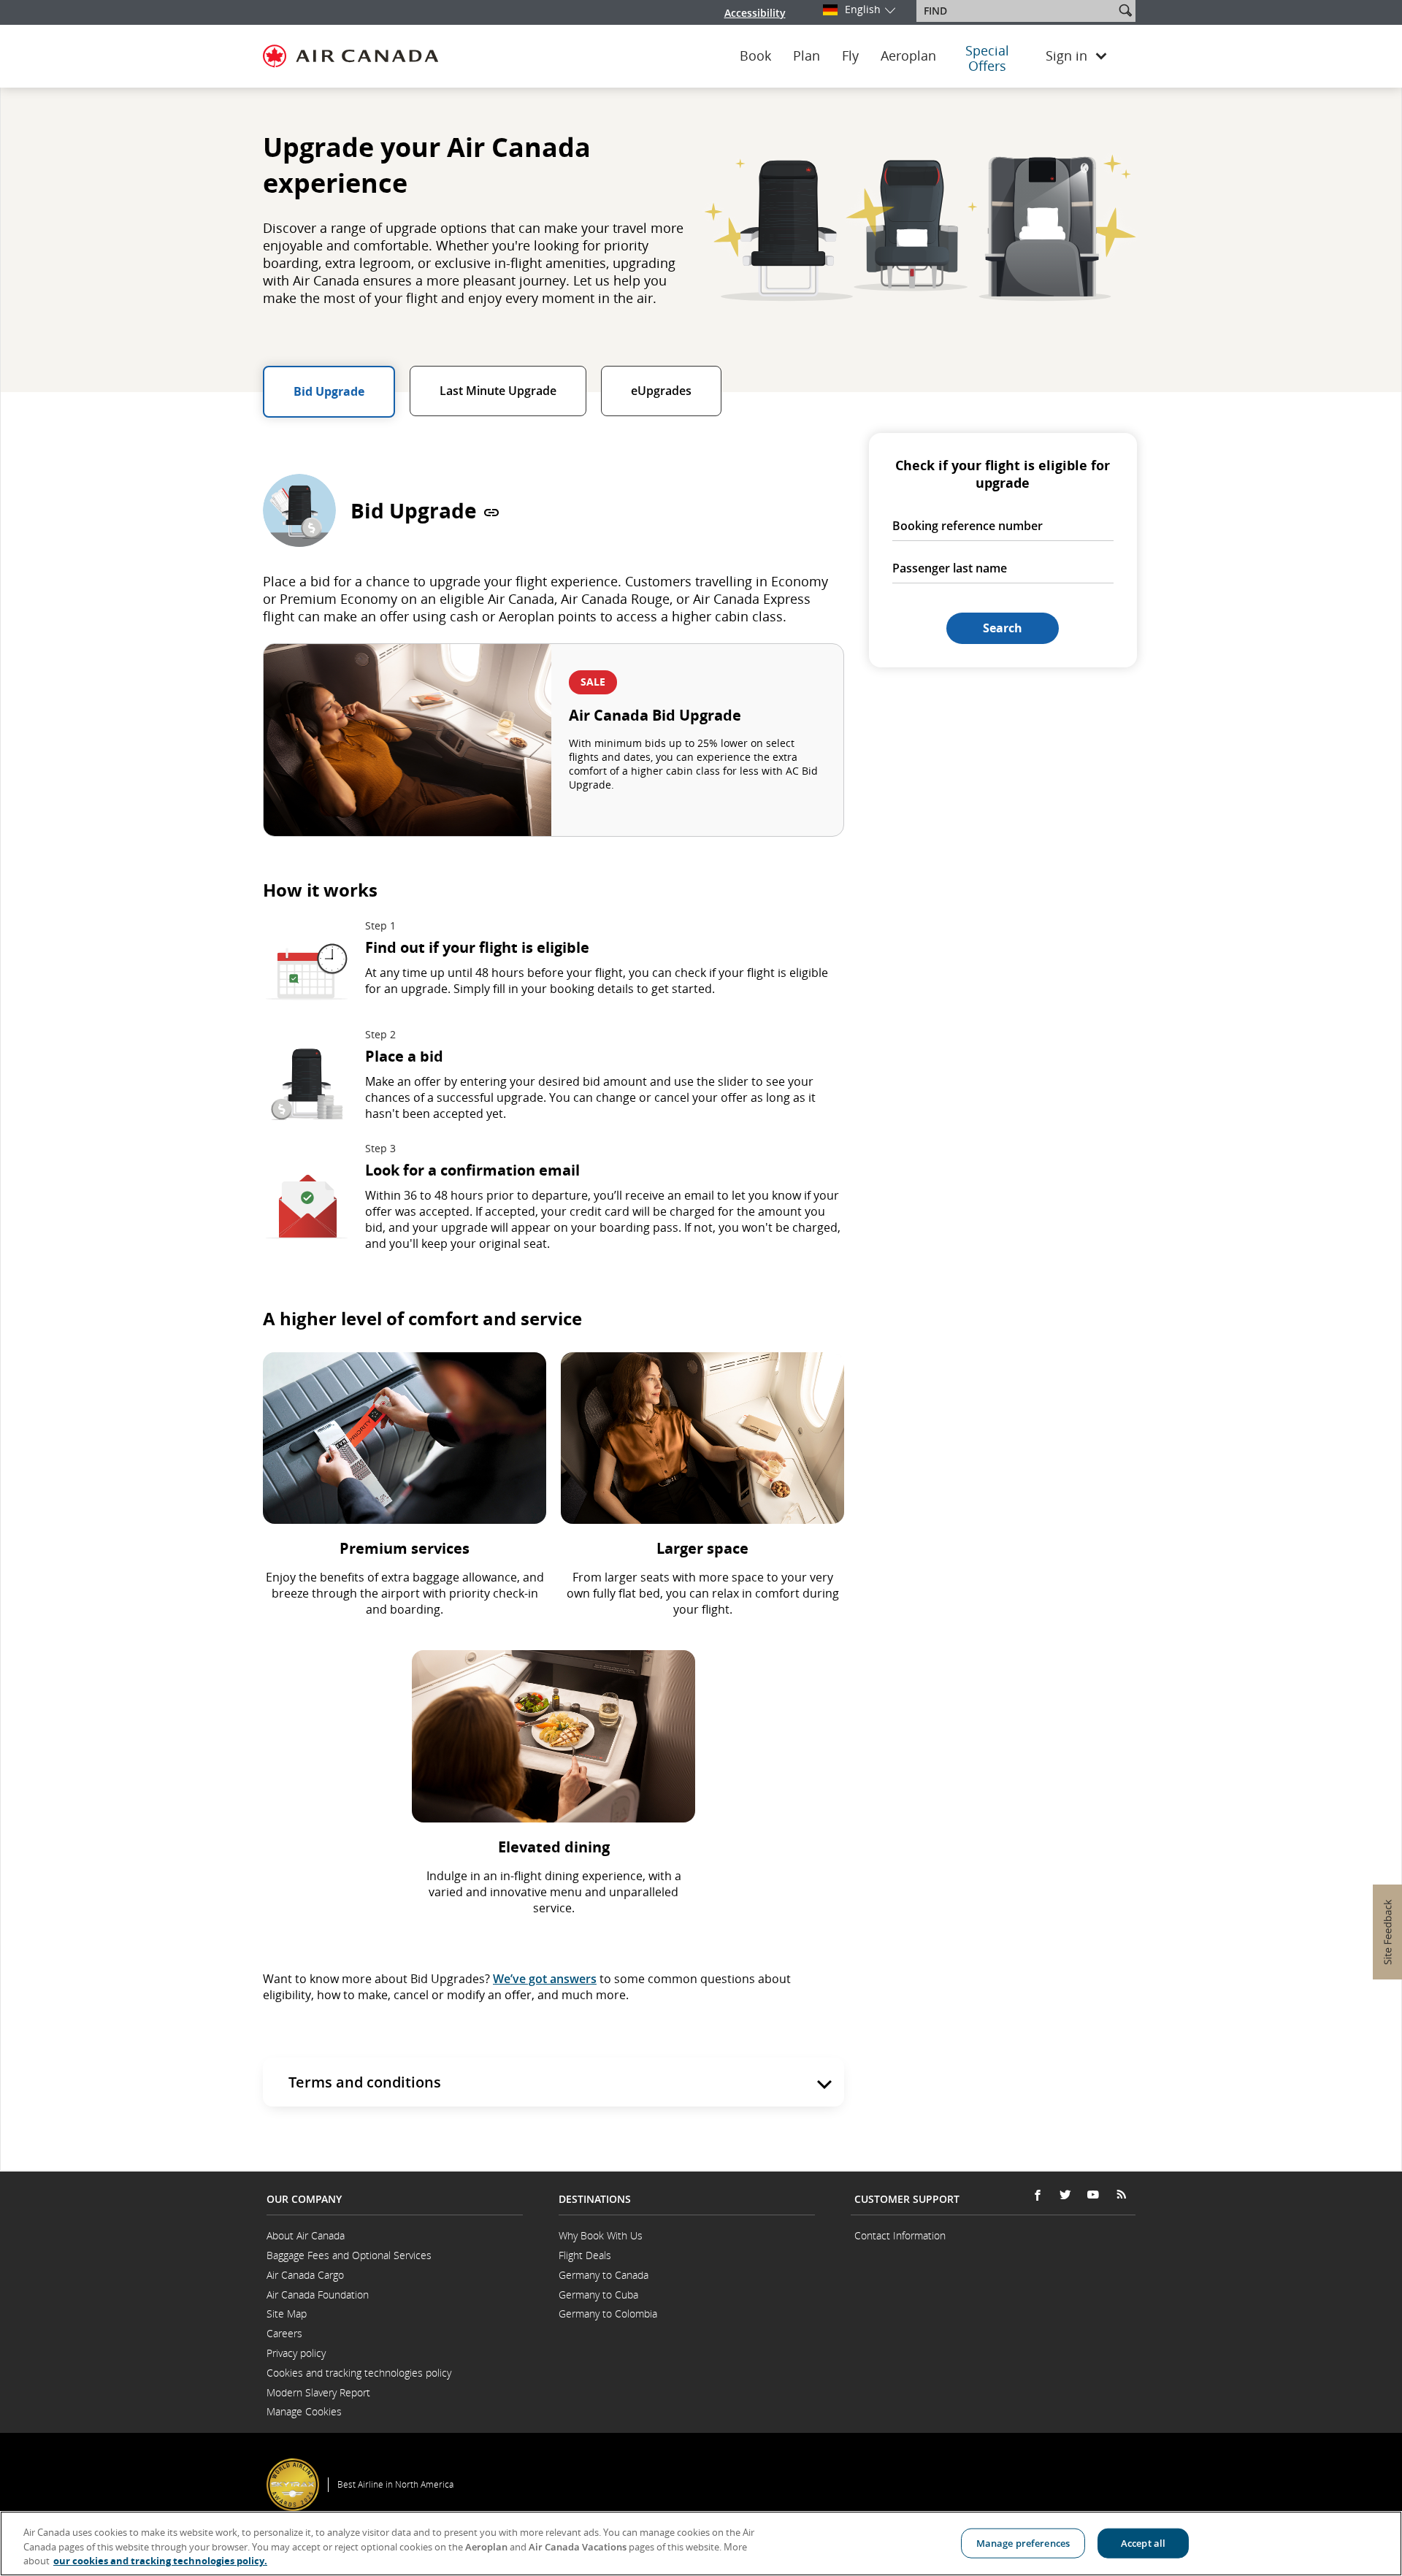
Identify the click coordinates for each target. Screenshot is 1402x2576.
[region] (701, 2544)
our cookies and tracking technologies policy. (160, 2561)
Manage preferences (1023, 2542)
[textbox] (1017, 11)
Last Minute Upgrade (498, 391)
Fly (850, 56)
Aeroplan (908, 56)
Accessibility (755, 13)
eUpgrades (661, 391)
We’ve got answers (545, 1979)
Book (755, 56)
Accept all (1143, 2542)
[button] (1125, 10)
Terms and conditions (365, 2082)
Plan (807, 56)
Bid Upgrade (329, 391)
